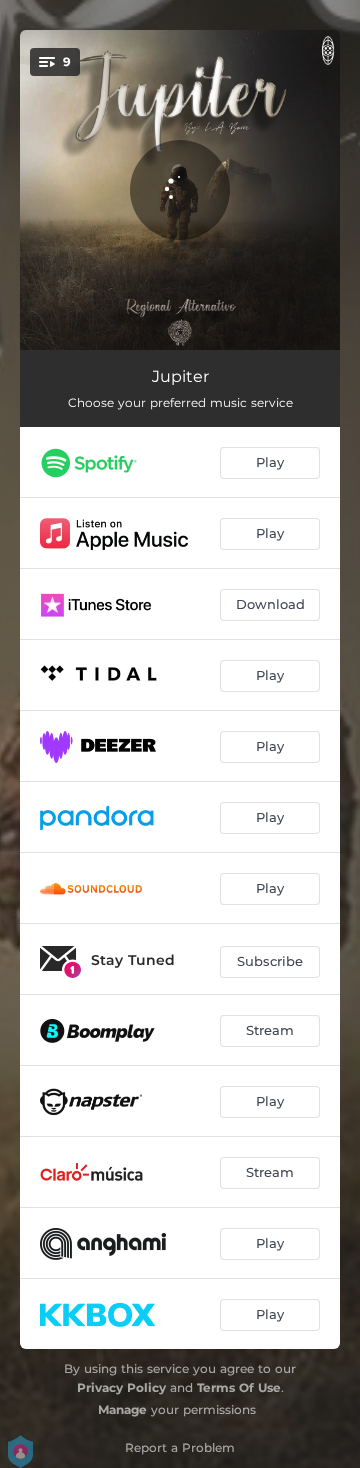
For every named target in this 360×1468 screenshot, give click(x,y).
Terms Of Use (239, 1387)
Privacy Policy (121, 1387)
